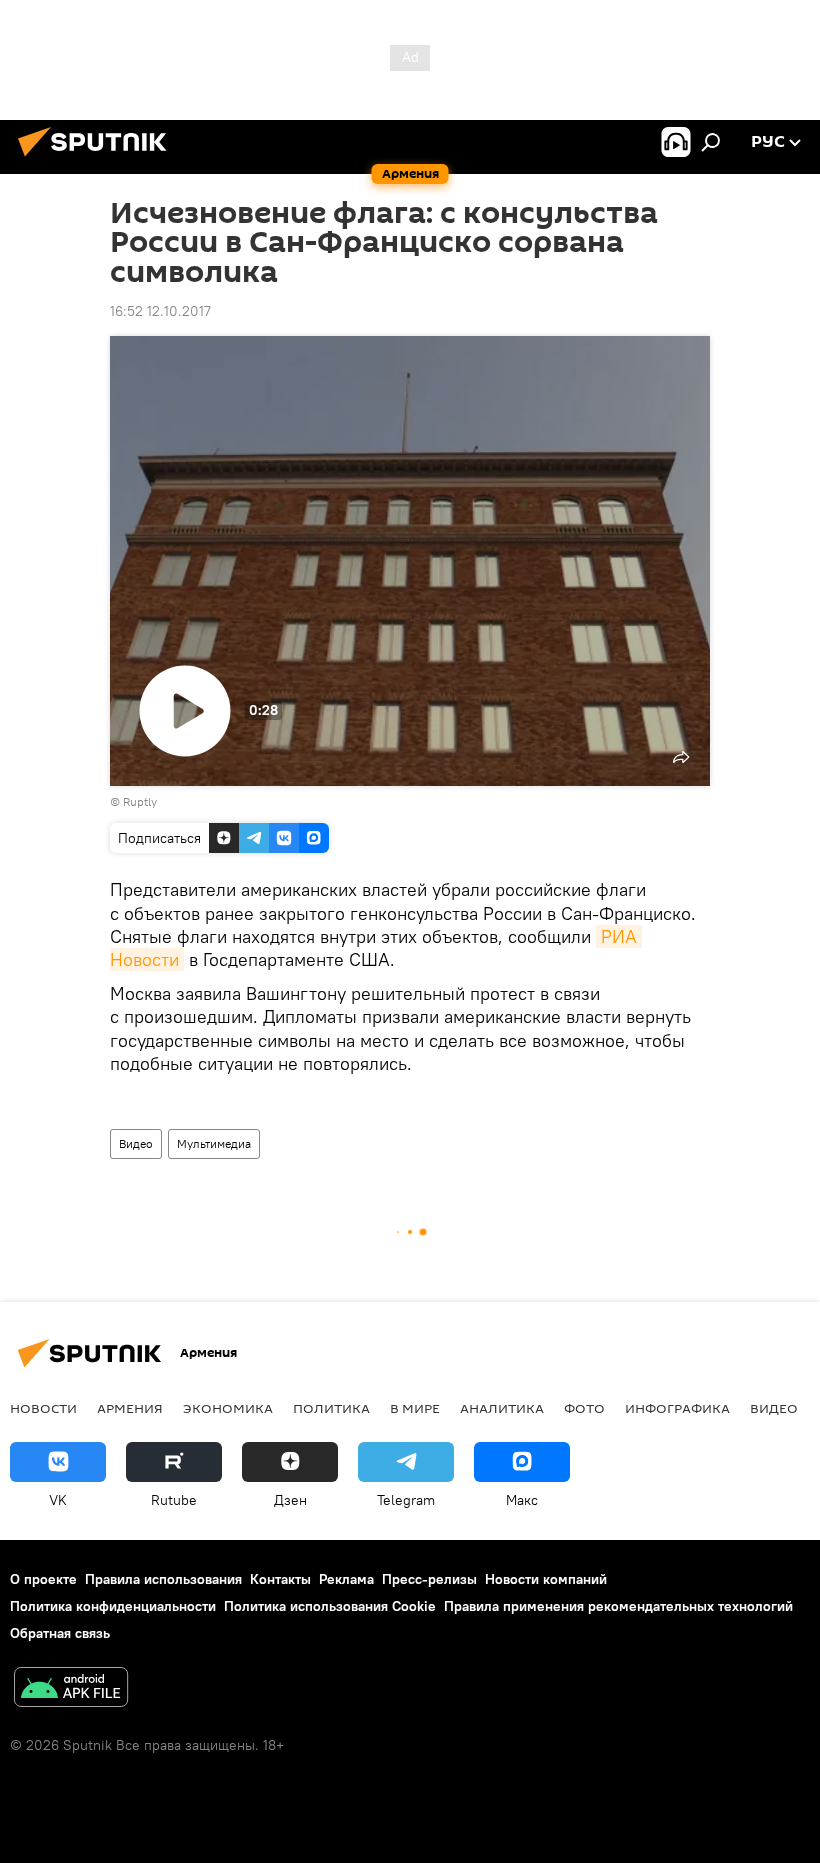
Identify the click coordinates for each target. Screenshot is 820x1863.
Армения (130, 1408)
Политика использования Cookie (330, 1606)
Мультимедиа (214, 1143)
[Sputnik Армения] (98, 159)
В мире (415, 1408)
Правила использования (163, 1579)
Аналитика (502, 1408)
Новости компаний (546, 1579)
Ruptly (140, 801)
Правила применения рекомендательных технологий (618, 1606)
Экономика (228, 1408)
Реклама (346, 1579)
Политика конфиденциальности (113, 1606)
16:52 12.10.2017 (160, 311)
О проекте (43, 1579)
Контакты (280, 1579)
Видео (136, 1143)
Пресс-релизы (429, 1579)
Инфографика (677, 1408)
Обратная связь (60, 1633)
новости (43, 1408)
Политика (331, 1408)
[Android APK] (71, 1689)
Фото (584, 1408)
